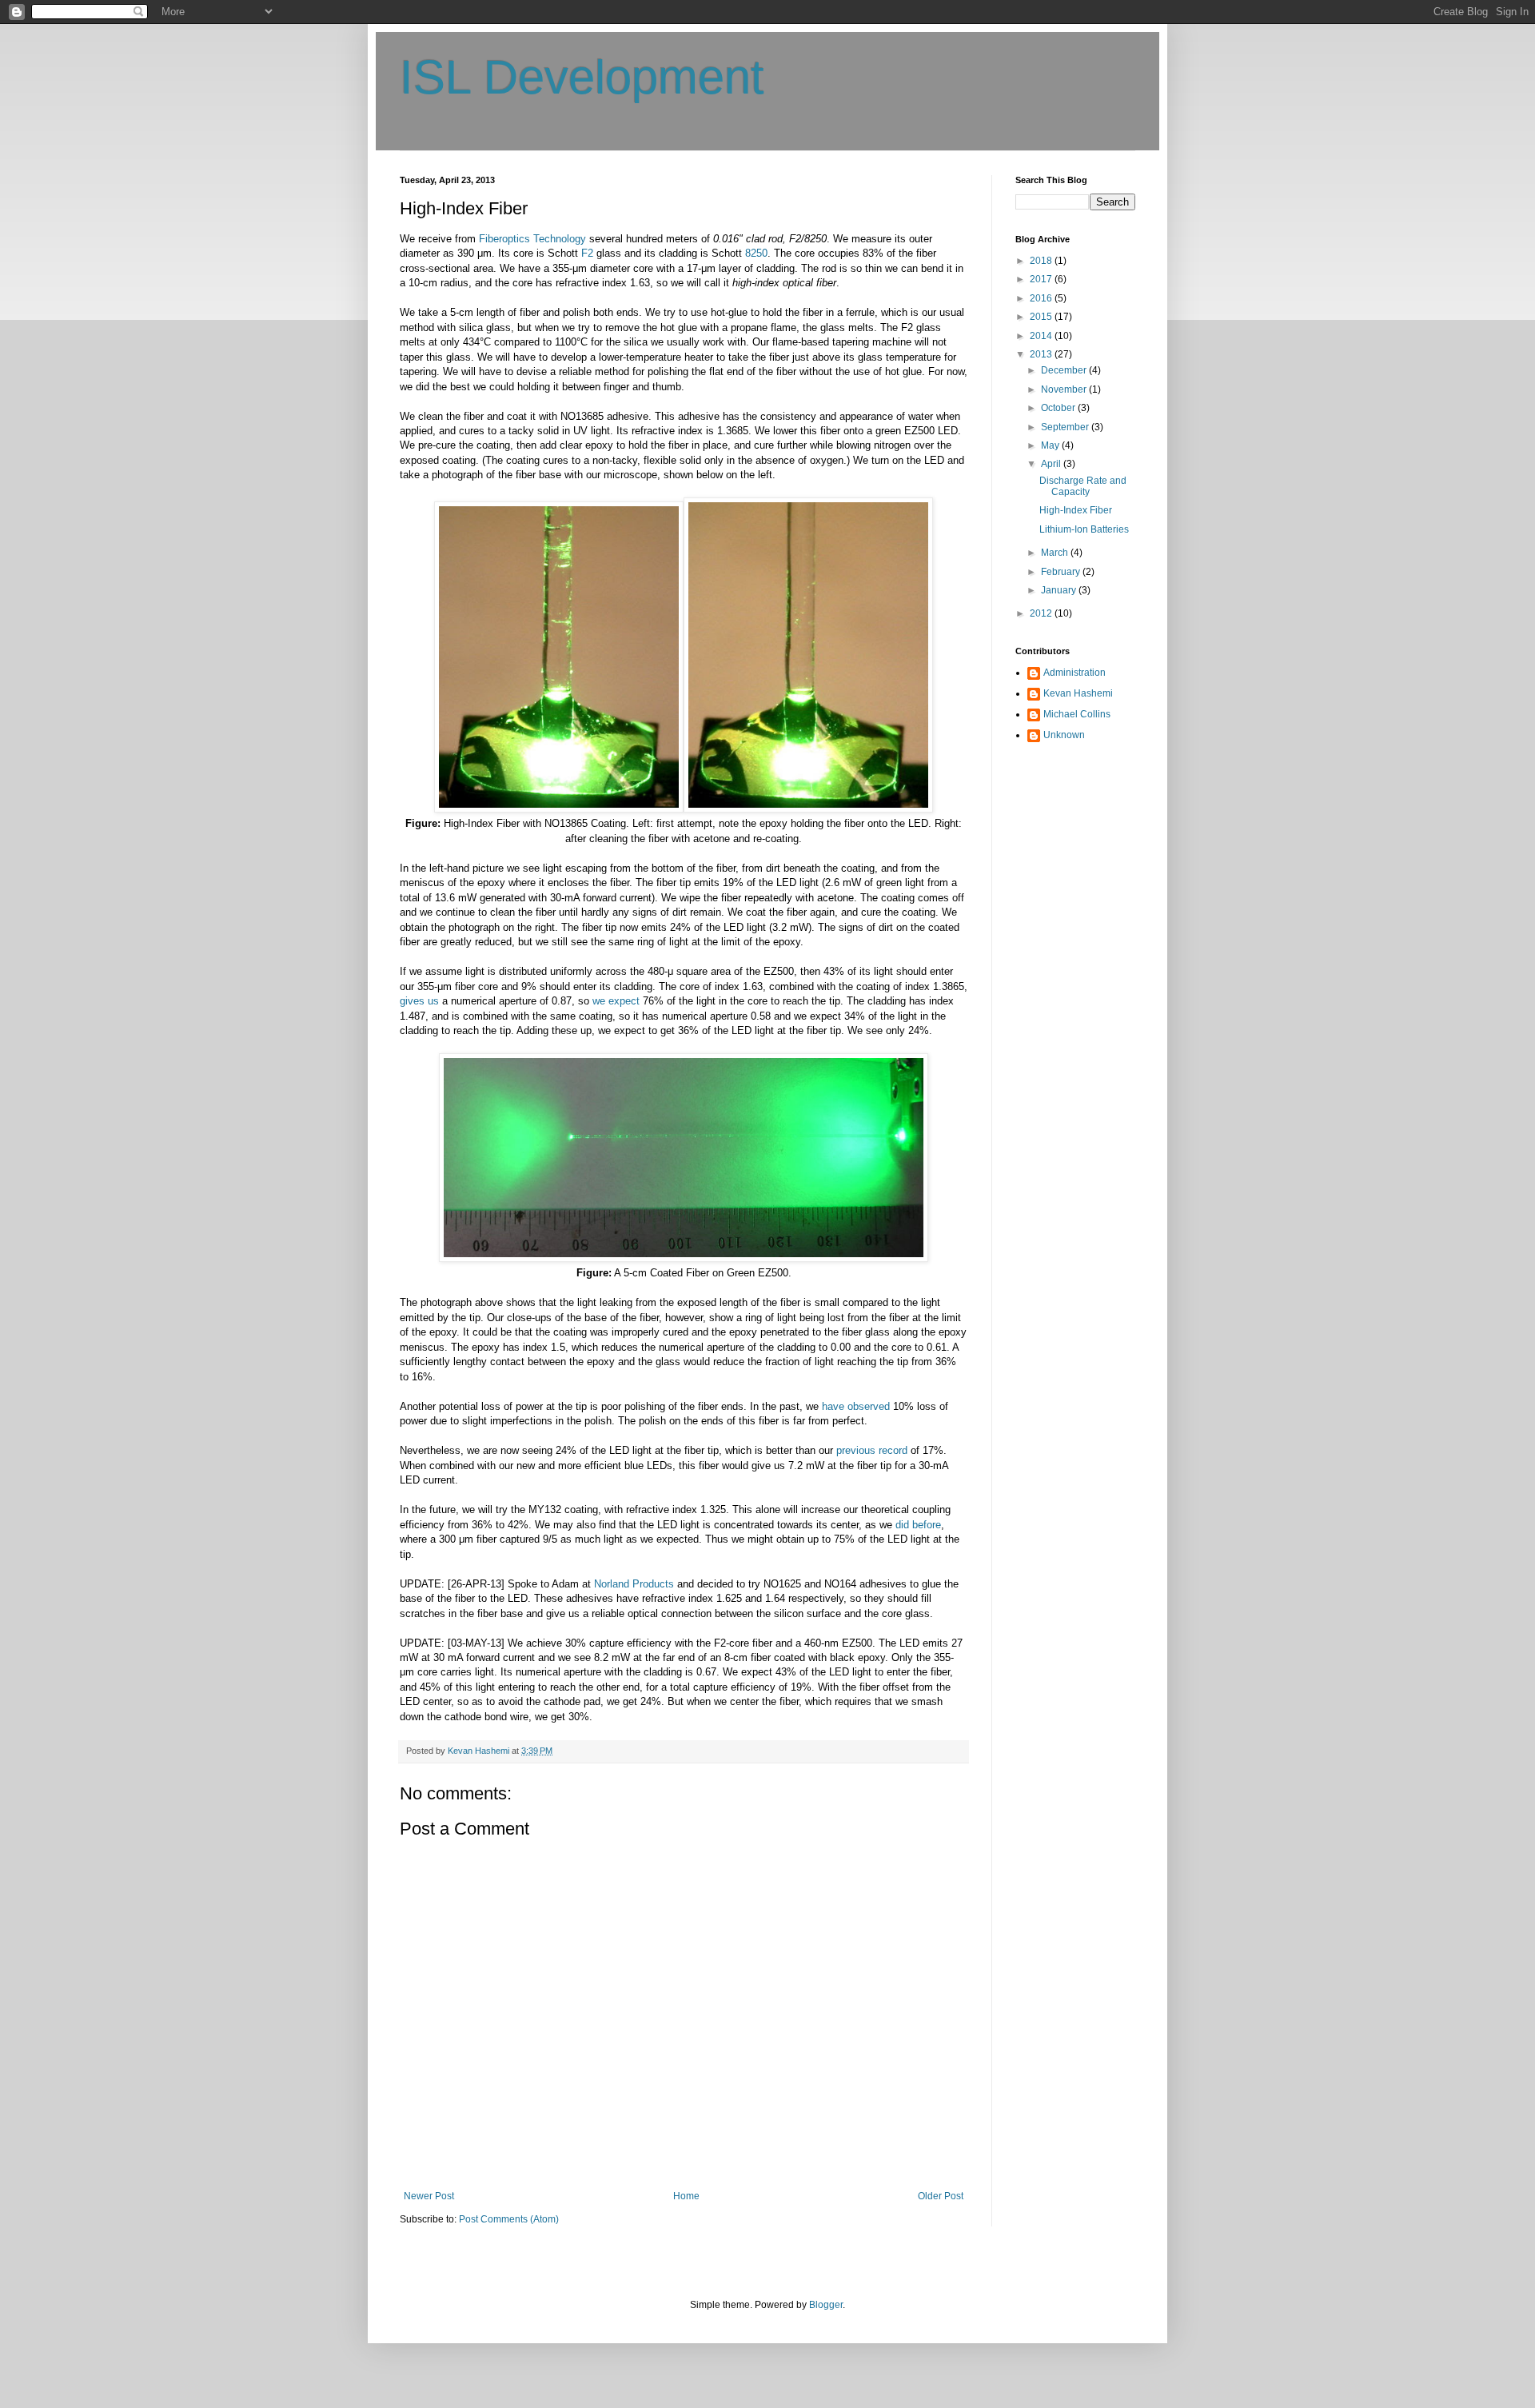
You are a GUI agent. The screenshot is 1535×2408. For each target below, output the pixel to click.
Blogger (826, 2305)
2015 (1042, 317)
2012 (1042, 613)
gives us (419, 1001)
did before (918, 1525)
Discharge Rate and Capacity (1083, 486)
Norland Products (634, 1584)
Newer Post (429, 2196)
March (1056, 553)
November (1065, 389)
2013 (1042, 354)
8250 (756, 253)
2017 (1042, 279)
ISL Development (582, 77)
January (1060, 590)
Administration (1074, 673)
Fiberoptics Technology (532, 239)
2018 (1042, 261)
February (1062, 572)
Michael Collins (1077, 714)
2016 (1042, 298)
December (1065, 370)
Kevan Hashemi (1078, 693)
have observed (856, 1406)
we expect (616, 1001)
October (1059, 408)
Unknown (1064, 735)
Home (686, 2196)
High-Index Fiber (1076, 510)
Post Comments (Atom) (509, 2219)
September (1066, 427)
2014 (1042, 336)
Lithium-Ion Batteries (1084, 529)
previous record (872, 1450)
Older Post (941, 2196)
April (1052, 464)
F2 (587, 253)
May (1051, 445)
